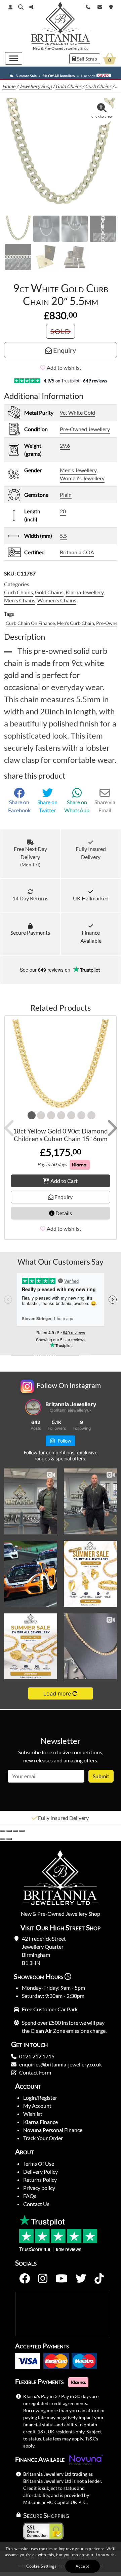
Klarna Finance (41, 2122)
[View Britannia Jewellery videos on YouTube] (62, 2279)
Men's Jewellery (78, 470)
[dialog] (61, 2559)
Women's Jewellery (82, 478)
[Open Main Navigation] (14, 58)
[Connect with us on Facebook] (25, 2279)
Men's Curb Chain (75, 623)
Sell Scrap (87, 59)
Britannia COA (77, 552)
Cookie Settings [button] (42, 2566)
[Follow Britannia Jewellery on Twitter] (81, 2279)
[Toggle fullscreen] (9, 1831)
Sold (61, 331)
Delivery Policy (41, 2172)
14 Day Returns (30, 898)
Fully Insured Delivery (91, 853)
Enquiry (64, 350)
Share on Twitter (47, 806)
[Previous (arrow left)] (3, 1839)
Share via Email (105, 806)
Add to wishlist (64, 367)
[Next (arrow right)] (9, 1839)
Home (9, 86)
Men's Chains (20, 600)
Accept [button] (82, 2566)
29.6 (65, 445)
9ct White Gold (77, 413)
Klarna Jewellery (85, 592)
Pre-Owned (54, 48)
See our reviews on (46, 970)
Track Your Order (43, 2138)
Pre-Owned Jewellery (85, 429)
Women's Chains (57, 600)
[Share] (15, 1831)
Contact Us (36, 2204)
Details (63, 1213)
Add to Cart (64, 1180)
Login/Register (40, 2098)
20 (63, 511)
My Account (37, 2106)
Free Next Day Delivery (30, 856)
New (37, 48)
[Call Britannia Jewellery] (88, 6)
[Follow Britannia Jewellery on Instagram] (43, 2279)
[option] (61, 1818)
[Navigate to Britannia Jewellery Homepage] (61, 25)
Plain (66, 495)
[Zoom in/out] (3, 1831)
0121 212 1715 (37, 2056)
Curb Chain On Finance (30, 623)
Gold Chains (68, 86)
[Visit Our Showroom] (111, 6)
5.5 (63, 536)
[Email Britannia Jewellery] (100, 6)
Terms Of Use (39, 2163)
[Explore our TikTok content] (99, 2279)
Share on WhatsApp (77, 806)
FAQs (30, 2196)
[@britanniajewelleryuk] (33, 1407)
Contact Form (35, 2072)
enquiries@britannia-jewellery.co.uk (61, 2064)
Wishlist (33, 2114)
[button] (21, 7)
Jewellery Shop (76, 48)
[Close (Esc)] (22, 1831)
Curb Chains (98, 86)
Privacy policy (39, 2188)
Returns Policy (40, 2180)
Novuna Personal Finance (53, 2130)
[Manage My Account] (10, 7)
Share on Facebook (19, 806)
